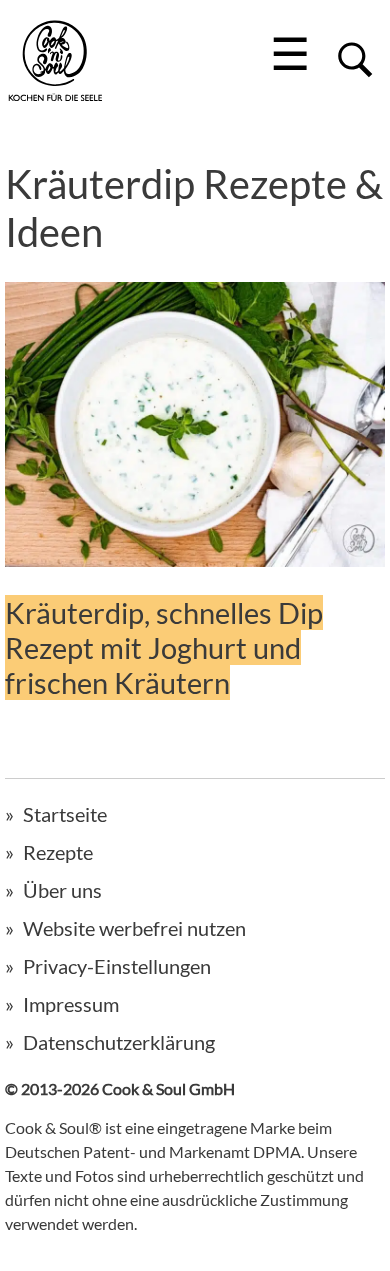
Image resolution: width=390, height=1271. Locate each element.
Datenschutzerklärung (119, 1042)
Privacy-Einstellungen (117, 966)
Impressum (71, 1004)
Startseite (65, 814)
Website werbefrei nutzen (134, 928)
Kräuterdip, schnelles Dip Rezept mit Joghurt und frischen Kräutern (164, 647)
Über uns (62, 890)
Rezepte (58, 852)
